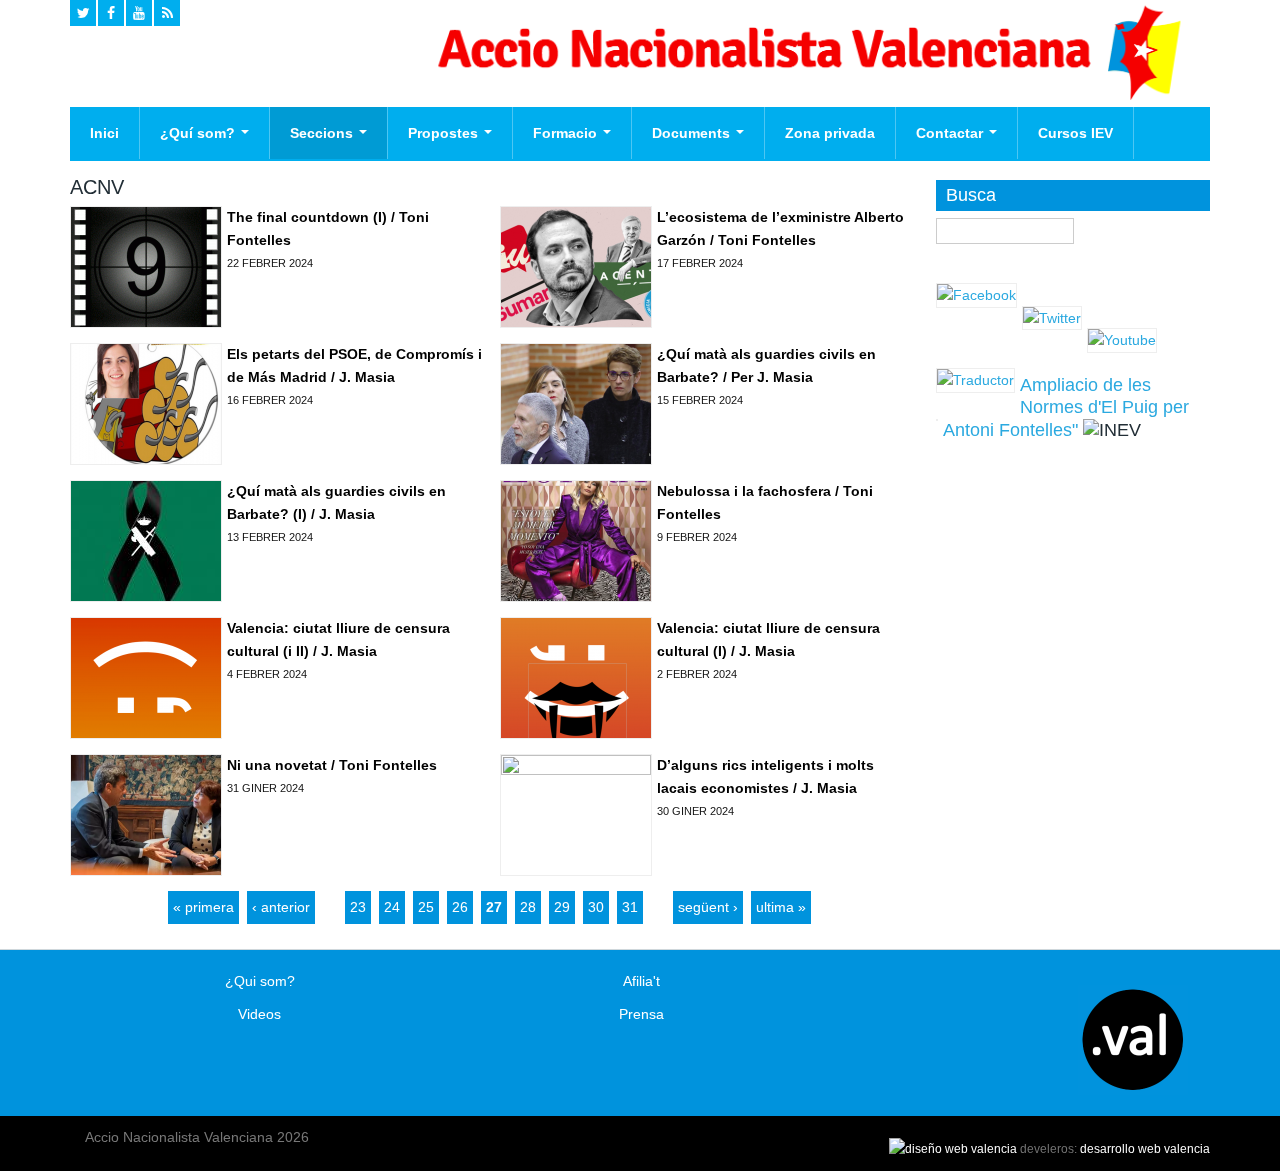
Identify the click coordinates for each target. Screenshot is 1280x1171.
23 (358, 907)
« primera (203, 907)
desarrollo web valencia (1145, 1149)
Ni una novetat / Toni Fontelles (332, 765)
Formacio (567, 133)
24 (392, 907)
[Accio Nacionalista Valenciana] (806, 95)
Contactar (951, 133)
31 (630, 907)
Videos (259, 1014)
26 (460, 907)
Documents (693, 133)
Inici (104, 133)
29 (562, 907)
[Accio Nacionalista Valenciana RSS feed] (167, 13)
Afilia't (641, 981)
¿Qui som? (260, 981)
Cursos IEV (1075, 133)
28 (528, 907)
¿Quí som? (199, 133)
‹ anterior (281, 907)
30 (596, 907)
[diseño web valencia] (953, 1149)
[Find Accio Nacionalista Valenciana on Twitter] (83, 13)
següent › (708, 907)
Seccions (323, 133)
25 (426, 907)
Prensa (641, 1014)
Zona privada (830, 133)
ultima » (781, 907)
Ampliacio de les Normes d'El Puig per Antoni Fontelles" (1066, 407)
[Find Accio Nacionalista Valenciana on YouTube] (139, 13)
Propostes (445, 133)
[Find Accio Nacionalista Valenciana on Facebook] (111, 13)
